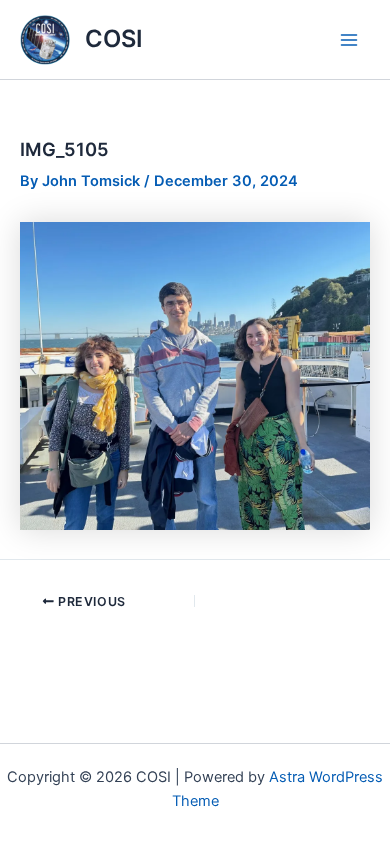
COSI (114, 38)
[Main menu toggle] (349, 40)
